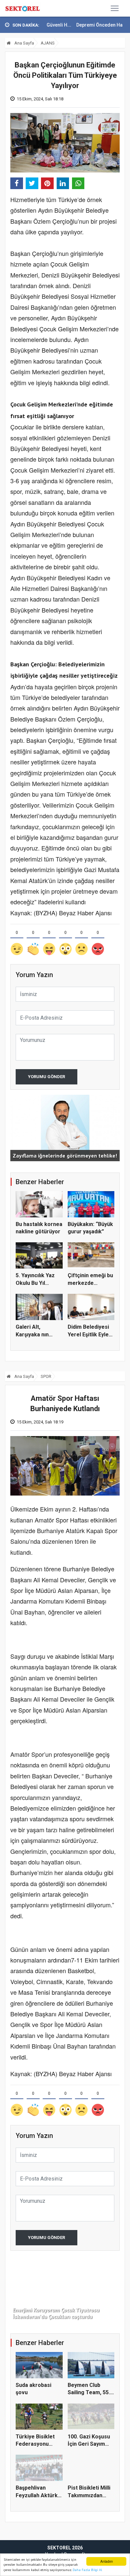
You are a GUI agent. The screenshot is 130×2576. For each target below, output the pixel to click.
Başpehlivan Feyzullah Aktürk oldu (37, 2495)
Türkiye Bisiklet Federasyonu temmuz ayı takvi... (39, 2444)
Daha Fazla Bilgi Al (87, 2570)
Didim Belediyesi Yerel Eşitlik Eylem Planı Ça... (90, 1334)
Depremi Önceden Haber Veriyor (81, 25)
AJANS (48, 43)
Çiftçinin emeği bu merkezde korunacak (90, 1283)
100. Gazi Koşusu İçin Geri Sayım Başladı (89, 2444)
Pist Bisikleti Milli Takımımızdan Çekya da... (89, 2495)
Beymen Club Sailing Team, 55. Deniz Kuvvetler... (90, 2393)
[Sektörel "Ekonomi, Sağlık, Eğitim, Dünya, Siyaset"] (23, 8)
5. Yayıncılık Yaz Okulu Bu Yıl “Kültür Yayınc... (35, 1283)
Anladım (106, 2561)
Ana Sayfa (24, 43)
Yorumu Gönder (46, 1077)
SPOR (46, 1376)
